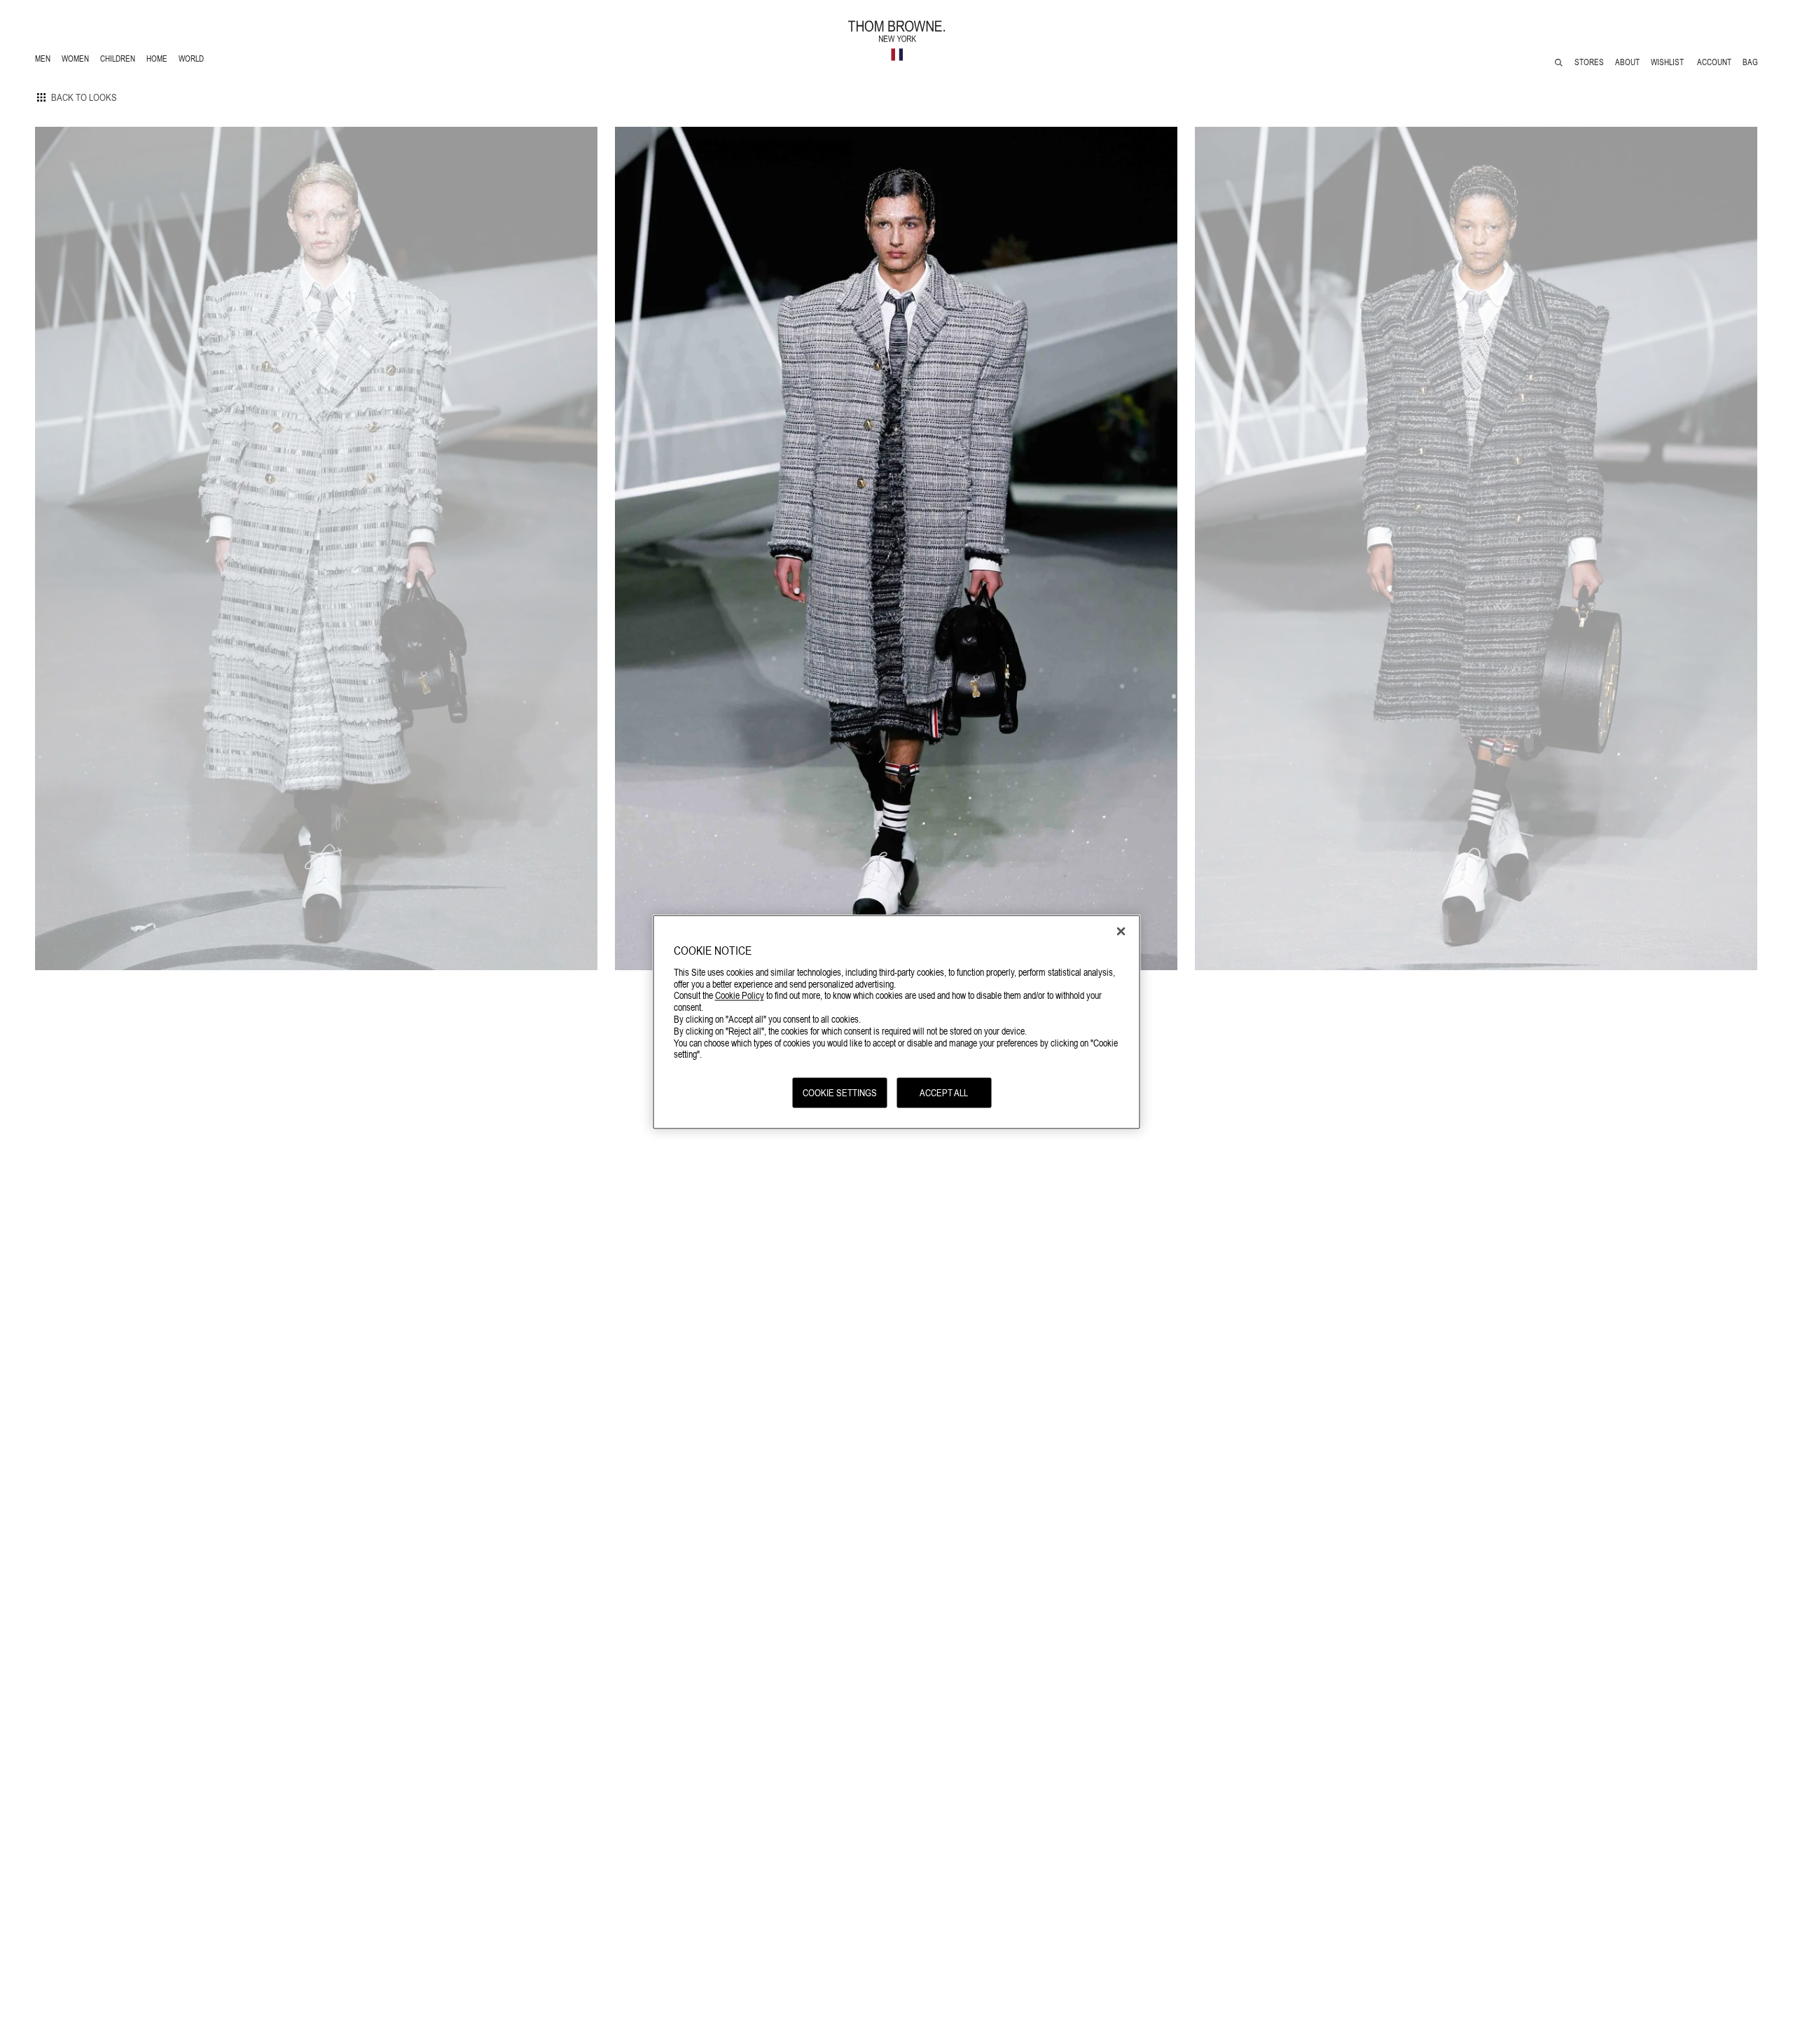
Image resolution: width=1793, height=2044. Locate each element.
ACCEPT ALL (944, 1093)
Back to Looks (84, 97)
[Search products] (1559, 63)
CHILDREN (117, 61)
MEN (45, 61)
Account (1714, 62)
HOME (159, 61)
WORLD (194, 61)
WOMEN (77, 61)
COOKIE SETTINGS (840, 1093)
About (1627, 62)
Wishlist (1668, 62)
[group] (316, 548)
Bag (1750, 62)
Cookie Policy (740, 995)
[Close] (1121, 932)
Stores (1589, 62)
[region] (897, 1022)
